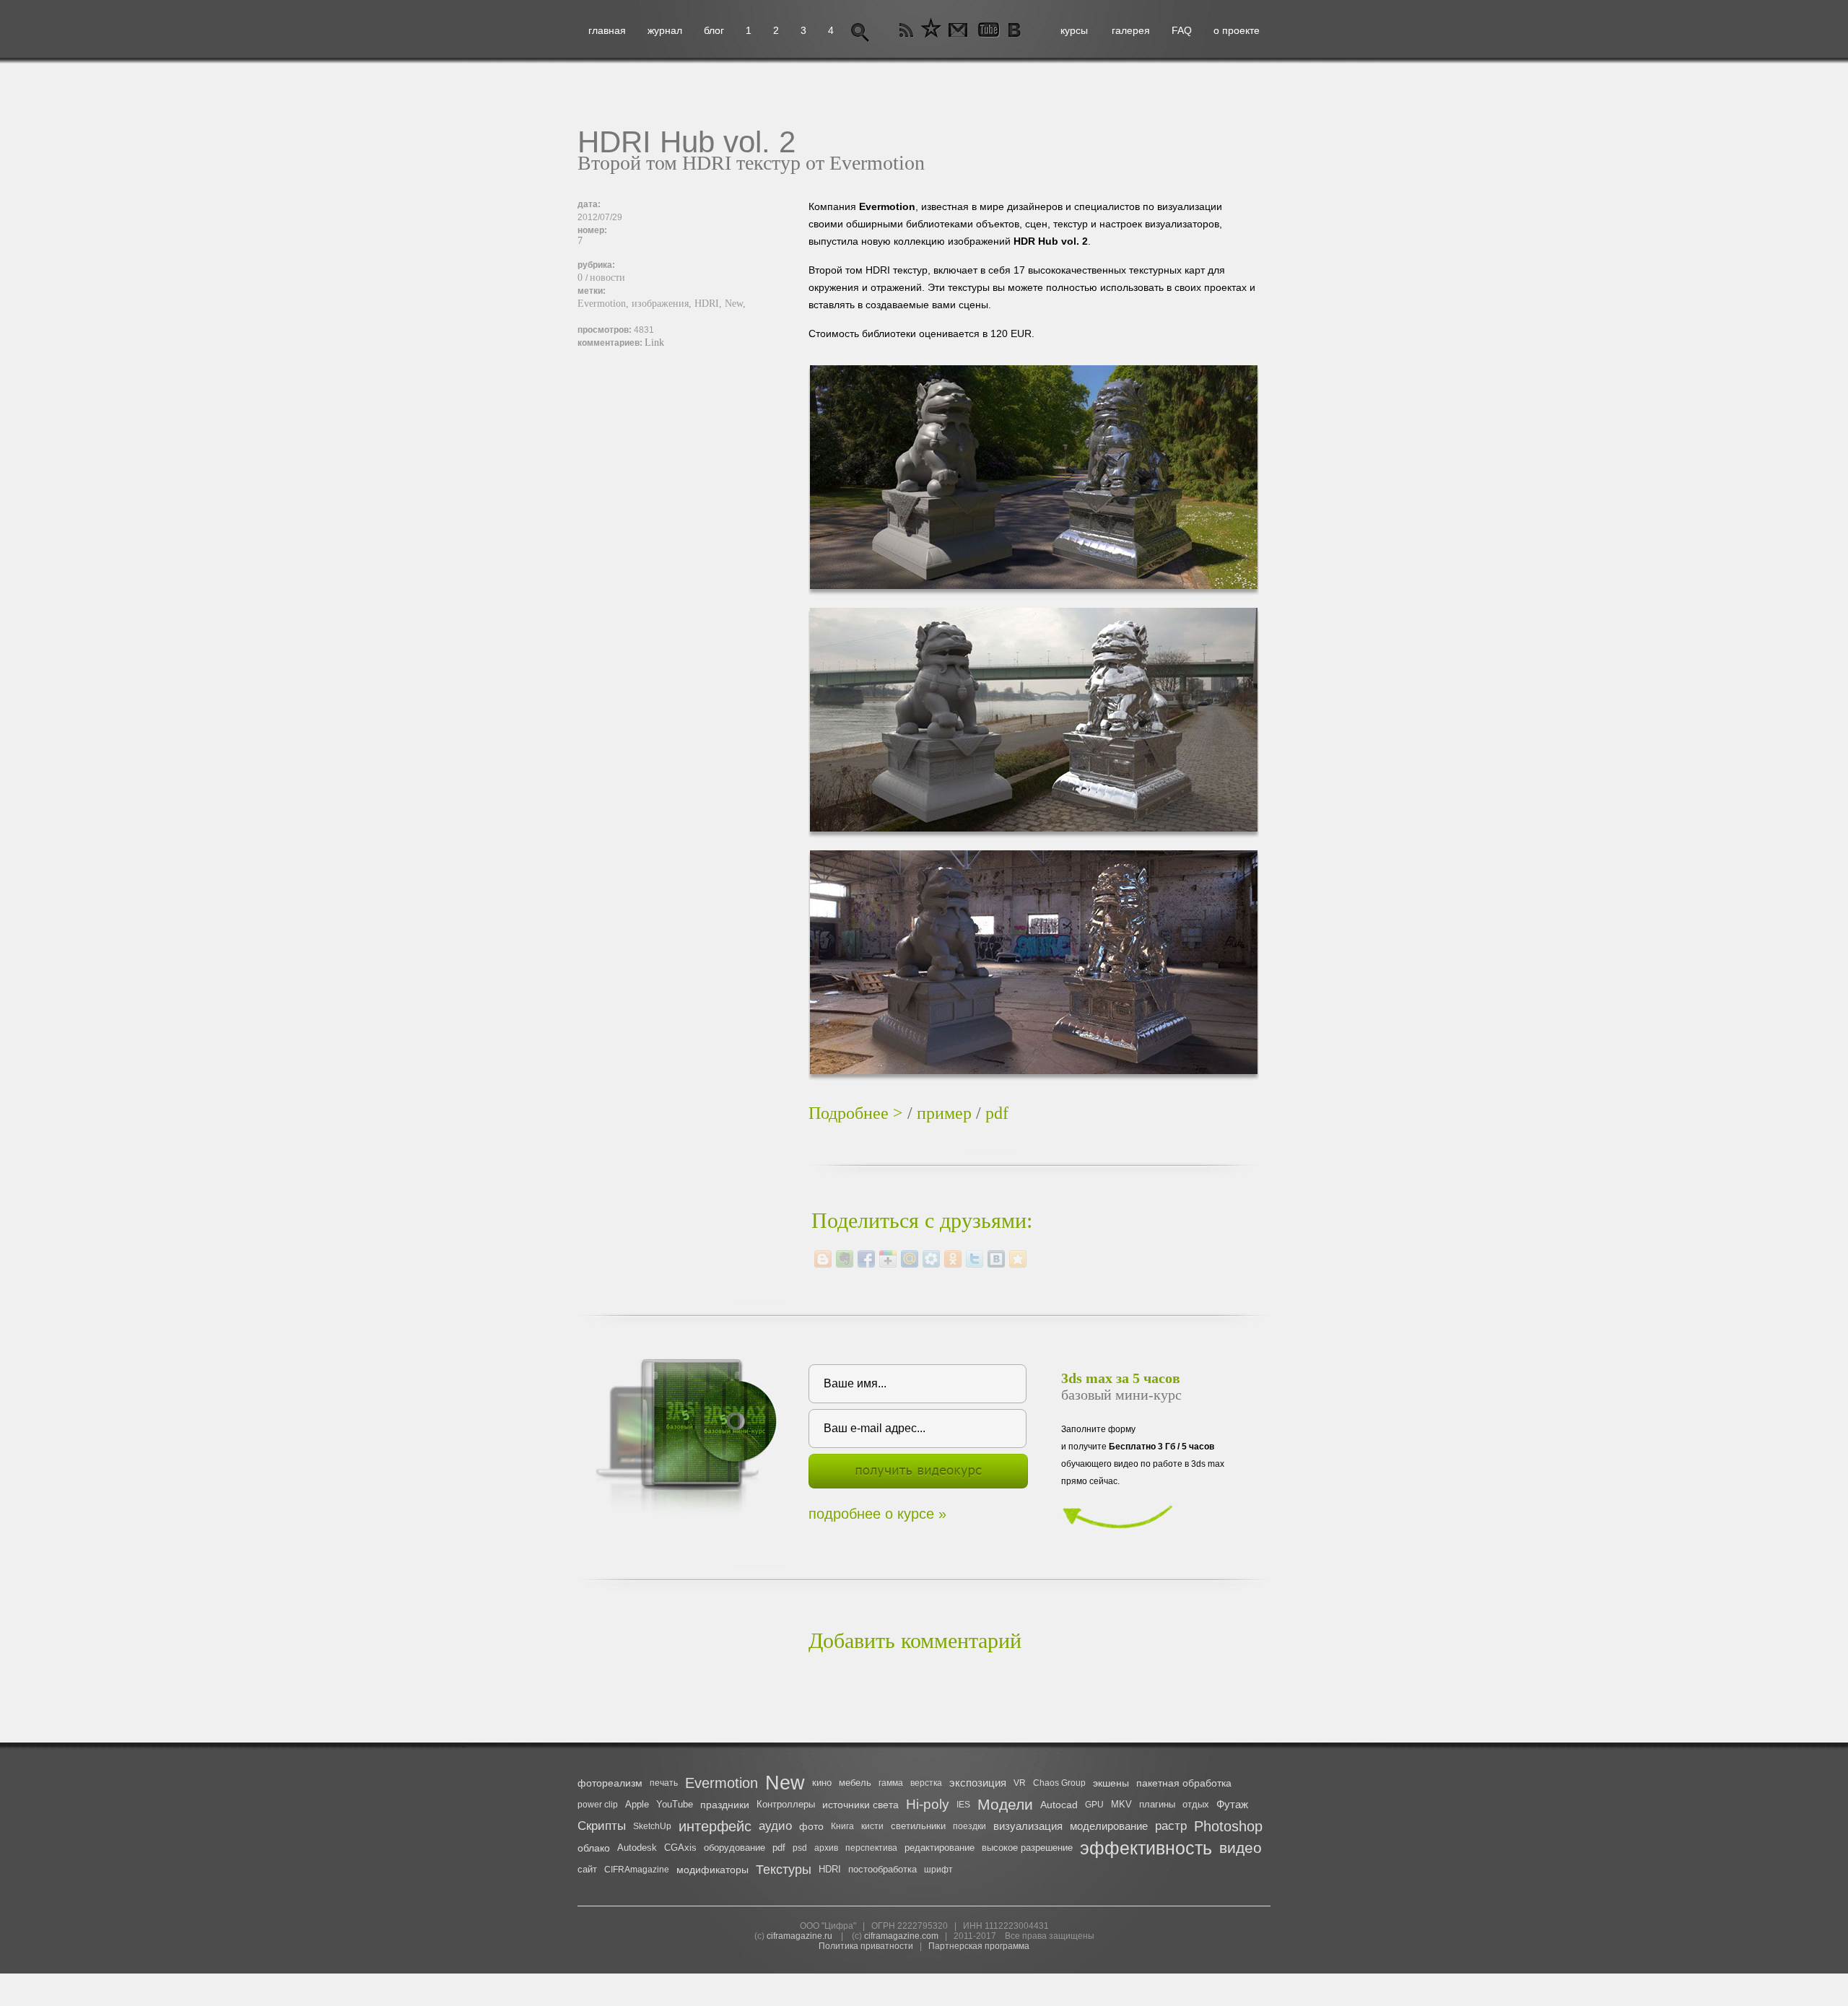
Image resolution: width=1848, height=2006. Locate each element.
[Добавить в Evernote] (845, 1259)
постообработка (882, 1869)
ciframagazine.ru (799, 1936)
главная (607, 30)
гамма (891, 1783)
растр (1171, 1826)
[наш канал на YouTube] (988, 30)
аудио (775, 1826)
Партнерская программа (979, 1946)
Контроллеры (786, 1804)
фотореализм (610, 1783)
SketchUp (652, 1826)
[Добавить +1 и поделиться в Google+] (888, 1259)
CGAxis (680, 1848)
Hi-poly (928, 1804)
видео (1241, 1848)
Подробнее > (856, 1113)
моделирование (1109, 1826)
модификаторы (712, 1870)
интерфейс (715, 1826)
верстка (926, 1783)
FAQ (1182, 30)
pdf (997, 1113)
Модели (1005, 1804)
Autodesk (637, 1848)
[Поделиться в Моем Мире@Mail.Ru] (910, 1259)
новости (607, 278)
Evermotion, (605, 304)
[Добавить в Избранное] (931, 30)
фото (811, 1826)
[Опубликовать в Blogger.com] (823, 1259)
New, (735, 304)
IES (963, 1805)
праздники (725, 1805)
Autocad (1059, 1805)
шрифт (938, 1870)
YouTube (675, 1804)
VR (1020, 1783)
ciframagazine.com (901, 1936)
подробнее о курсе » (877, 1514)
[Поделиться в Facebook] (866, 1259)
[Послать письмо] (956, 30)
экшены (1111, 1783)
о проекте (1237, 30)
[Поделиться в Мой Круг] (931, 1259)
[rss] (907, 30)
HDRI (830, 1869)
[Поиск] (860, 30)
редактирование (940, 1848)
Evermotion (722, 1783)
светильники (918, 1826)
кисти (872, 1826)
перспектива (871, 1848)
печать (664, 1783)
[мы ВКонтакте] (1016, 30)
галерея (1131, 30)
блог (714, 30)
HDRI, (710, 304)
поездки (969, 1826)
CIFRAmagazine (637, 1870)
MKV (1121, 1804)
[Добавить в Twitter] (975, 1259)
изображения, (663, 304)
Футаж (1232, 1804)
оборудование (735, 1848)
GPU (1094, 1805)
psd (800, 1848)
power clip (598, 1805)
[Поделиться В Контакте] (996, 1259)
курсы (1074, 30)
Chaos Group (1059, 1783)
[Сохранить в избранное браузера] (1018, 1259)
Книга (842, 1826)
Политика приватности (866, 1946)
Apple (637, 1804)
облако (594, 1848)
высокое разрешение (1027, 1848)
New (785, 1783)
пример (944, 1113)
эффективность (1146, 1848)
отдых (1196, 1804)
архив (826, 1848)
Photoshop (1228, 1826)
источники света (860, 1805)
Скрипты (602, 1826)
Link (654, 343)
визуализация (1028, 1826)
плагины (1157, 1804)
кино (822, 1783)
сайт (587, 1869)
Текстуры (784, 1870)
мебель (855, 1783)
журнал (665, 30)
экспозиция (978, 1783)
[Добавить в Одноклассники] (953, 1259)
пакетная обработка (1184, 1783)
